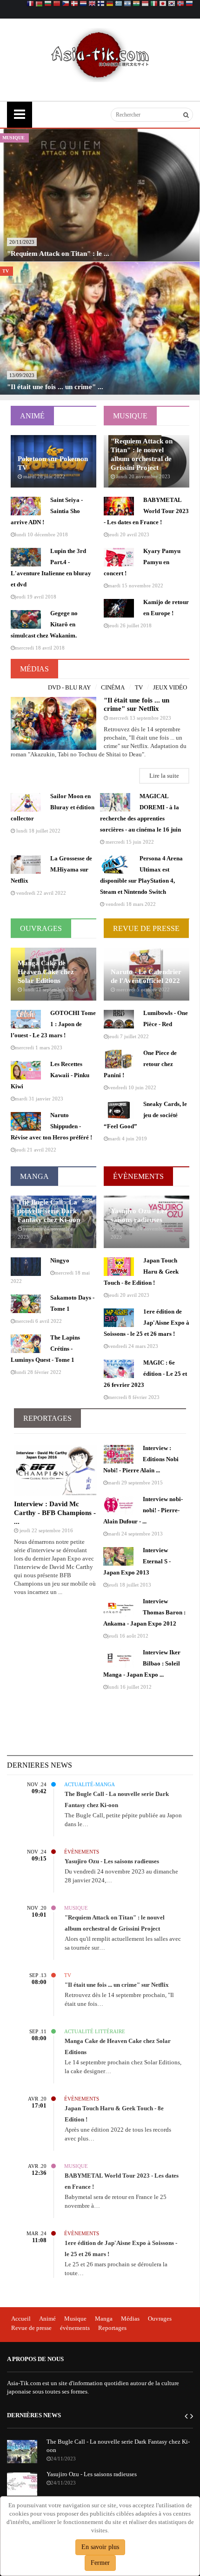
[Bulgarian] (48, 4)
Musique (130, 416)
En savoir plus (100, 2547)
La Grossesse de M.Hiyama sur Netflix (51, 869)
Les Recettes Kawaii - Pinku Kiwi (50, 1075)
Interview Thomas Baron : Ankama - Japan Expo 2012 (144, 1612)
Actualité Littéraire (53, 2031)
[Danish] (74, 4)
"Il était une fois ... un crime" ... (55, 387)
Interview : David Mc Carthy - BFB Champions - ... (55, 1513)
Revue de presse (31, 2328)
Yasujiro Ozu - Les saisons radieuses (112, 1861)
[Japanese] (163, 4)
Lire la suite (164, 776)
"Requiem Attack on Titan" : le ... (58, 254)
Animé (32, 416)
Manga (34, 1176)
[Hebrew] (127, 4)
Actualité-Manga (53, 1784)
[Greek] (119, 4)
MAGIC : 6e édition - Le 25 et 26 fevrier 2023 (145, 1374)
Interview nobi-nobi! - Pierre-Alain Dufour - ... (143, 1510)
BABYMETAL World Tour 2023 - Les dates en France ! (146, 511)
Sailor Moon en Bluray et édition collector (53, 807)
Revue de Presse (146, 928)
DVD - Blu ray (69, 687)
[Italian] (154, 4)
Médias (34, 669)
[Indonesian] (145, 4)
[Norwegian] (180, 4)
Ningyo (60, 1260)
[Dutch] (83, 4)
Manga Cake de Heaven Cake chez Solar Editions (46, 972)
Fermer (100, 2563)
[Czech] (66, 4)
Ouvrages (41, 928)
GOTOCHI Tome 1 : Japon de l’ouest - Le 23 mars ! (53, 1024)
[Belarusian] (39, 4)
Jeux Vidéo (170, 687)
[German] (110, 4)
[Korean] (172, 4)
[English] (92, 4)
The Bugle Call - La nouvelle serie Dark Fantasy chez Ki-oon (49, 1211)
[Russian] (189, 4)
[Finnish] (101, 4)
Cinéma (113, 687)
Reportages (47, 1418)
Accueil (21, 2319)
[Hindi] (136, 4)
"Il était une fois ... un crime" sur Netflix (117, 1985)
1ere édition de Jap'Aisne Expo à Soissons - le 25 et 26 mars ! (147, 1323)
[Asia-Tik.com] (100, 54)
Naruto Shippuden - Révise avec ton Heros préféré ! (51, 1126)
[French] (30, 4)
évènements (75, 2328)
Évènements (138, 1176)
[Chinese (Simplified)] (57, 4)
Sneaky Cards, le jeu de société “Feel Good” (145, 1115)
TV (139, 687)
